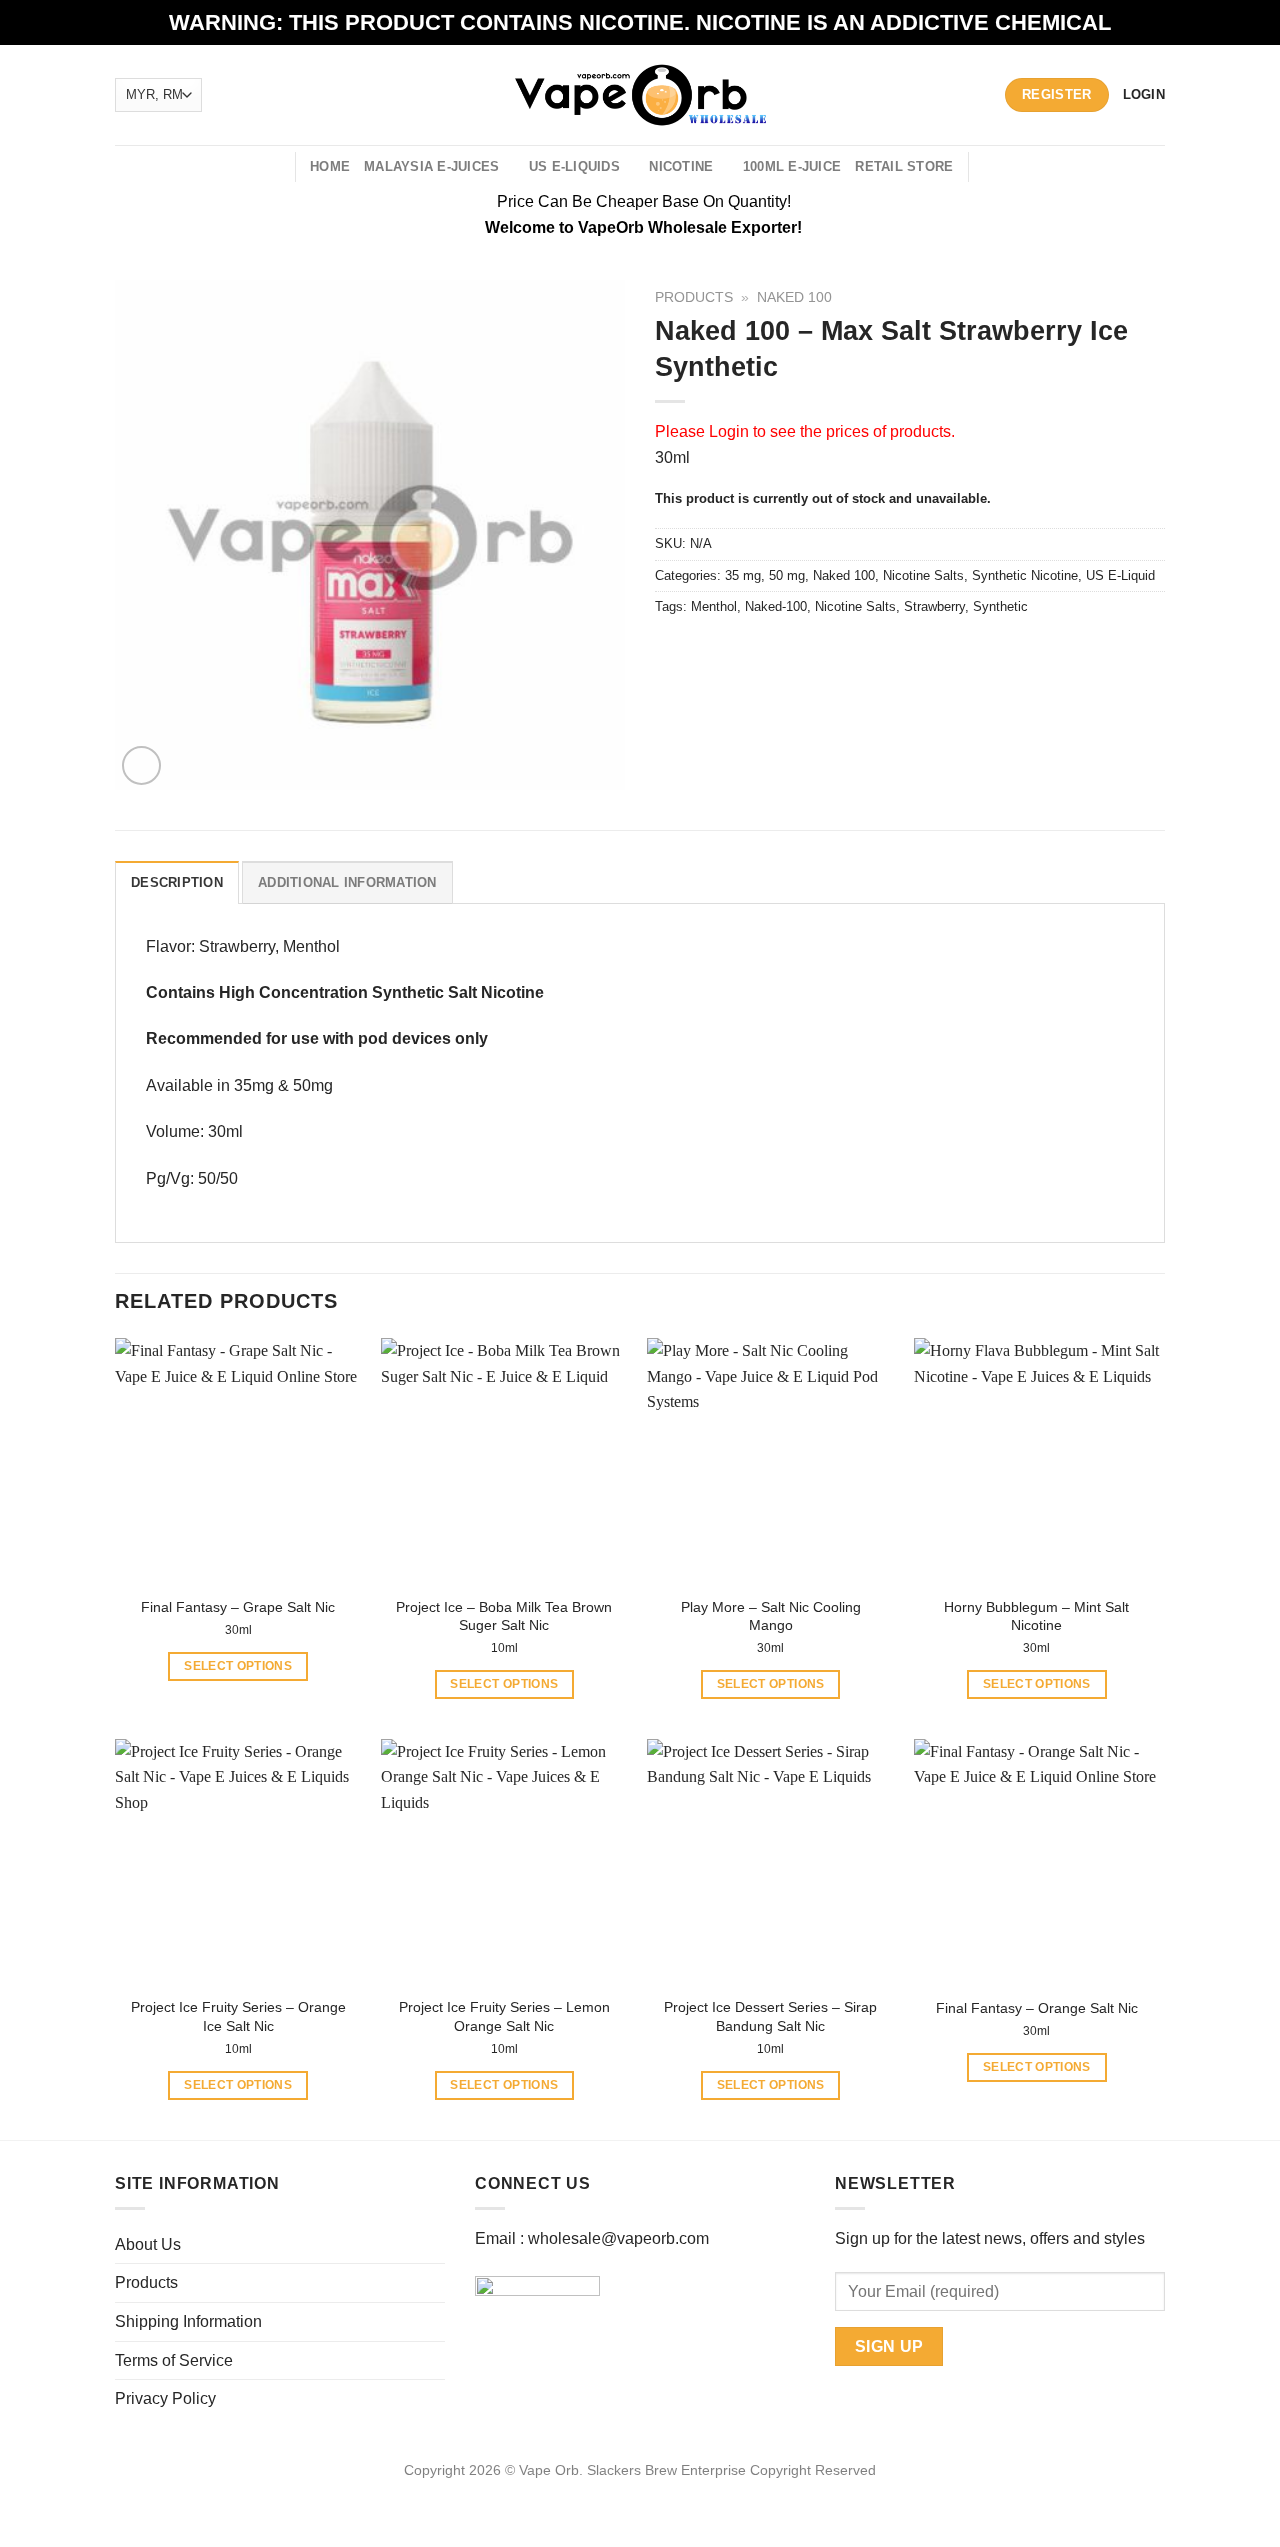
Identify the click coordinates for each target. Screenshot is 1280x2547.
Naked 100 (794, 297)
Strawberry (934, 606)
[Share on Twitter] (709, 652)
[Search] (272, 167)
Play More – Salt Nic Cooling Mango (771, 1616)
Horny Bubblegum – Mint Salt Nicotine (1036, 1616)
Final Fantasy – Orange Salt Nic (1037, 2008)
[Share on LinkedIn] (817, 652)
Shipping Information (188, 2321)
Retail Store (904, 166)
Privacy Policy (165, 2398)
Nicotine (681, 166)
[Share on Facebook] (673, 652)
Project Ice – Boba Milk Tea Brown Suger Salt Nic (504, 1616)
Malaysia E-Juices (431, 166)
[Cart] (995, 167)
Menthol (714, 606)
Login (729, 431)
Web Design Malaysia (640, 2493)
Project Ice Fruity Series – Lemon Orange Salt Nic (504, 2016)
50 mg (787, 575)
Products (694, 297)
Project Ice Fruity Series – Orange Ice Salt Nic (238, 2016)
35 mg (743, 575)
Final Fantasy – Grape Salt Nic (238, 1607)
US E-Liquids (574, 166)
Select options (238, 1666)
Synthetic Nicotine (1025, 575)
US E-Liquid (1120, 575)
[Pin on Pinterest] (781, 652)
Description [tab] (177, 882)
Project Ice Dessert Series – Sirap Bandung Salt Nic (770, 2016)
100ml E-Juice (792, 166)
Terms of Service (174, 2360)
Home (330, 166)
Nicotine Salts (923, 575)
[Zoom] (141, 765)
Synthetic (1000, 606)
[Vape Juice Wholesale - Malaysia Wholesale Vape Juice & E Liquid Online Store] (640, 94)
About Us (148, 2244)
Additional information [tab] (347, 882)
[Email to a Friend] (745, 652)
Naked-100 (776, 606)
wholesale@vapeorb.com (618, 2238)
